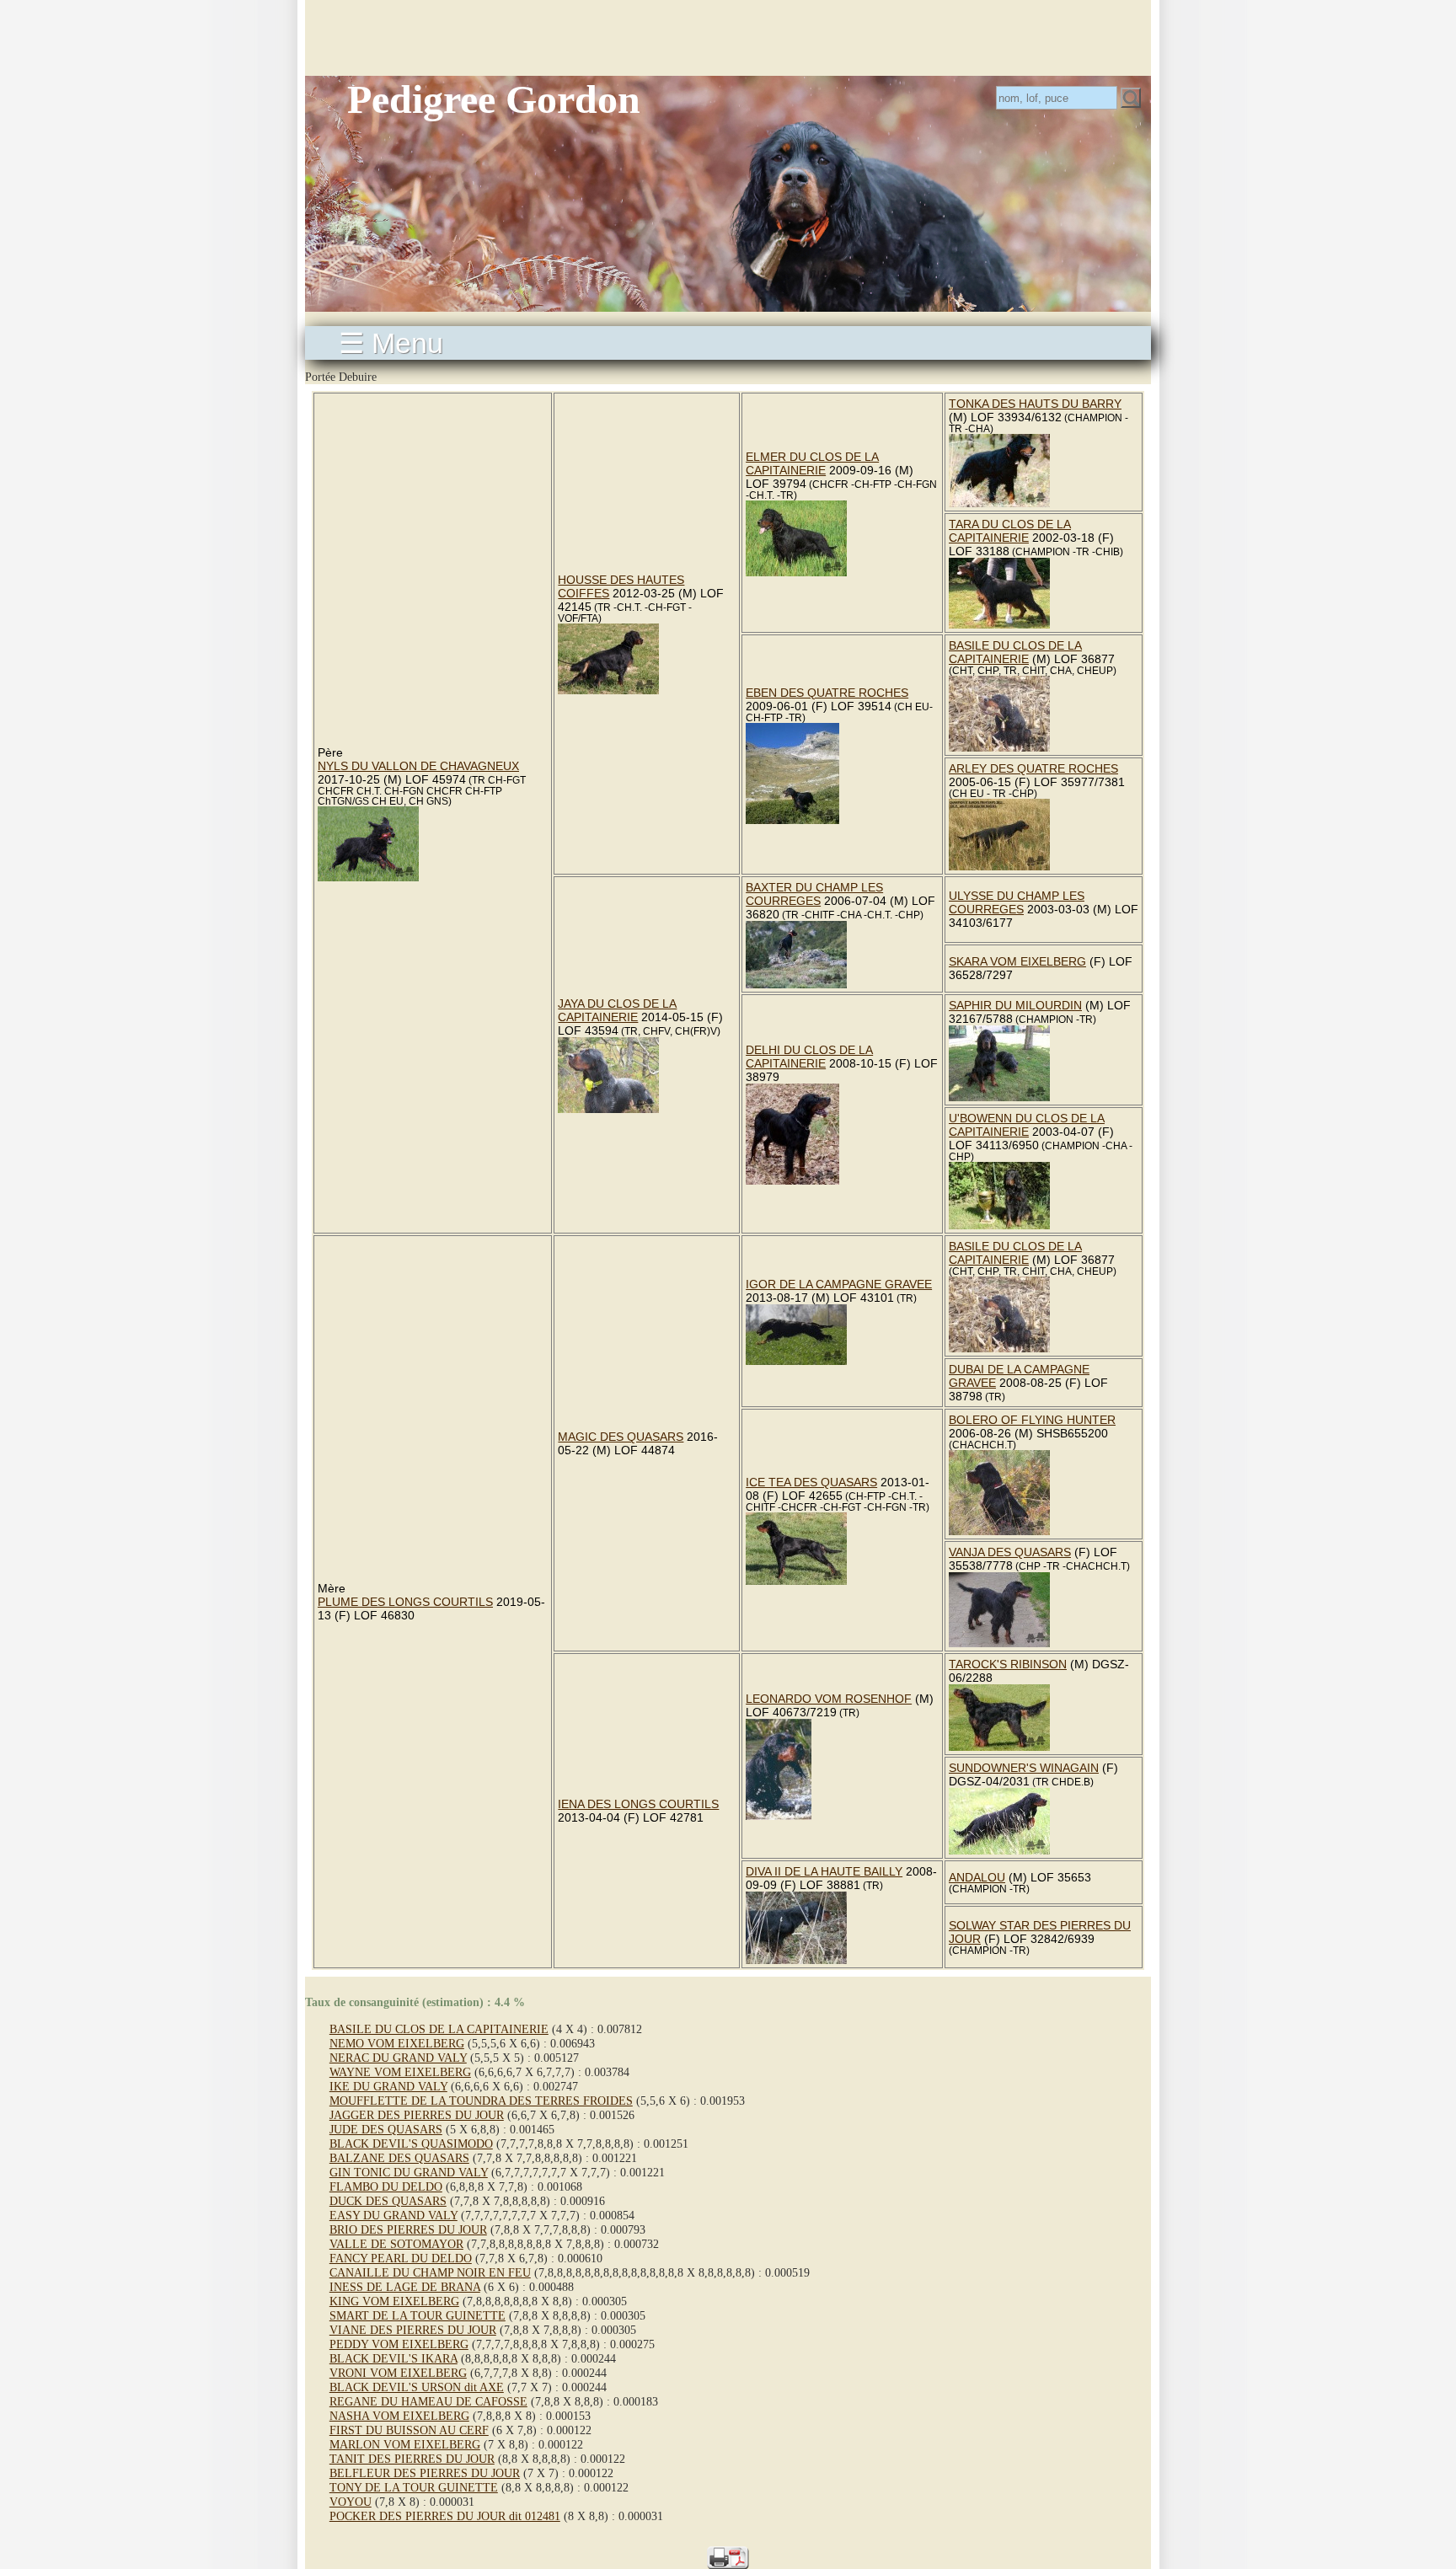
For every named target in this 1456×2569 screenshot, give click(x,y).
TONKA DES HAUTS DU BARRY (1035, 404)
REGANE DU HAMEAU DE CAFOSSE (428, 2401)
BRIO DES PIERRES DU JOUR (408, 2229)
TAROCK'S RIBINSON (1008, 1664)
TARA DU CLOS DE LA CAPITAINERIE (1010, 531)
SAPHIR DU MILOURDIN (1015, 1005)
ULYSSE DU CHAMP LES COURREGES (1017, 902)
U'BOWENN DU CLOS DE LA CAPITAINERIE (1027, 1125)
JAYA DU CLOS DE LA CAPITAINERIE (617, 1010)
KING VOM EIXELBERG (394, 2301)
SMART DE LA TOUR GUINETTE (418, 2315)
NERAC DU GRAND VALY (398, 2058)
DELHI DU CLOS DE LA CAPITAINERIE (809, 1057)
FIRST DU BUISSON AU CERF (409, 2430)
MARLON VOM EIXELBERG (405, 2444)
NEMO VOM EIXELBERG (397, 2043)
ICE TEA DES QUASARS (811, 1482)
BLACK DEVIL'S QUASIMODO (411, 2144)
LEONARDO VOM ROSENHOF (829, 1699)
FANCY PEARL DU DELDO (401, 2258)
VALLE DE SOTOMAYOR (396, 2244)
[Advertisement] (728, 38)
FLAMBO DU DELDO (386, 2186)
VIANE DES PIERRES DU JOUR (413, 2330)
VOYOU (351, 2502)
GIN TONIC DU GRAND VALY (409, 2172)
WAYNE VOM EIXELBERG (400, 2072)
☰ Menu (391, 343)
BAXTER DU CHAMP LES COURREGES (814, 894)
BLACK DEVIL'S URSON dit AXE (417, 2387)
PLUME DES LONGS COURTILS (405, 1602)
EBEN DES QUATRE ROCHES (827, 693)
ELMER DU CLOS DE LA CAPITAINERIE (812, 463)
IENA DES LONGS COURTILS (638, 1804)
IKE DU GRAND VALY (388, 2086)
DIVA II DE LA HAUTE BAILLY (824, 1871)
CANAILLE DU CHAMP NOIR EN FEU (430, 2272)
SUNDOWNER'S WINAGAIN (1024, 1768)
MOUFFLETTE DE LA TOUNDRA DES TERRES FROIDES (481, 2101)
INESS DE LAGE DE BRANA (405, 2287)
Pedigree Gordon (494, 99)
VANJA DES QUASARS (1010, 1552)
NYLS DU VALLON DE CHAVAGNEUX (418, 766)
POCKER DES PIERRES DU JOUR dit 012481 (445, 2516)
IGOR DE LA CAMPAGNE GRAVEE (839, 1284)
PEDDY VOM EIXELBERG (399, 2344)
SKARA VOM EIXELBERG (1017, 961)
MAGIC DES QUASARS (621, 1437)
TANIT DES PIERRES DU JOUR (412, 2459)
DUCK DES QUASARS (388, 2201)
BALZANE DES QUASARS (399, 2158)
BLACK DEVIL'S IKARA (393, 2358)
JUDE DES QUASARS (386, 2129)
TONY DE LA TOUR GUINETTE (414, 2487)
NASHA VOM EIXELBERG (399, 2416)
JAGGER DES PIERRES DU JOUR (417, 2115)
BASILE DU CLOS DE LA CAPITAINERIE (1015, 652)
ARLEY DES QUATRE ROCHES (1033, 768)
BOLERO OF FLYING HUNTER (1032, 1420)
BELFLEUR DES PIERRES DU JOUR (425, 2473)
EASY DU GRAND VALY (393, 2215)
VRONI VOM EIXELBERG (398, 2373)
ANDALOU (977, 1877)
